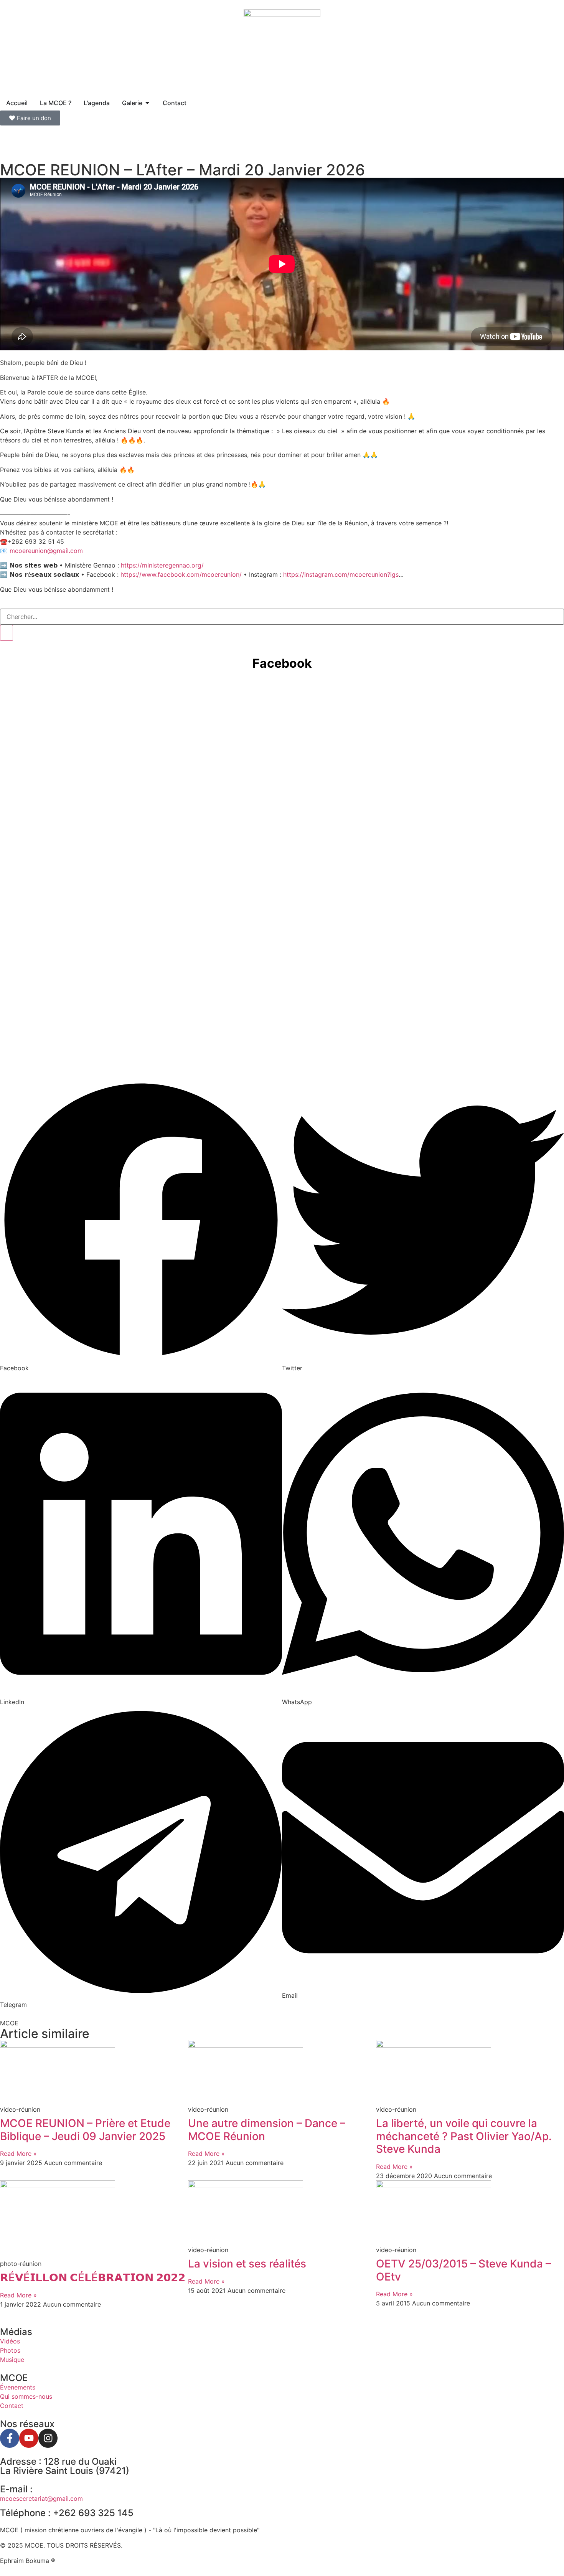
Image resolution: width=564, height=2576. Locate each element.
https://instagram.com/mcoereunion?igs (341, 574)
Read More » (18, 2154)
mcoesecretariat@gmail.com (41, 2498)
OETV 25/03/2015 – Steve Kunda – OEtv (463, 2270)
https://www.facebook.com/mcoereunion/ (181, 574)
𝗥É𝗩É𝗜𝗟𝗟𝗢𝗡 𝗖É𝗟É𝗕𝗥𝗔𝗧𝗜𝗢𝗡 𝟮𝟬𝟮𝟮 (93, 2277)
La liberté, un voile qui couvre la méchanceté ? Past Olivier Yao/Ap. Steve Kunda (464, 2136)
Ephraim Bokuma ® (28, 2561)
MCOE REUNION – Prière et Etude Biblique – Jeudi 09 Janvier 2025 (85, 2130)
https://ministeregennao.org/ (162, 565)
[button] (141, 1226)
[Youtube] (29, 2438)
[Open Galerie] (147, 103)
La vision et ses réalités (247, 2264)
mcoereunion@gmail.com (46, 551)
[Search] (7, 633)
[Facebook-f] (10, 2438)
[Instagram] (48, 2438)
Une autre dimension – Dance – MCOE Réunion (267, 2130)
